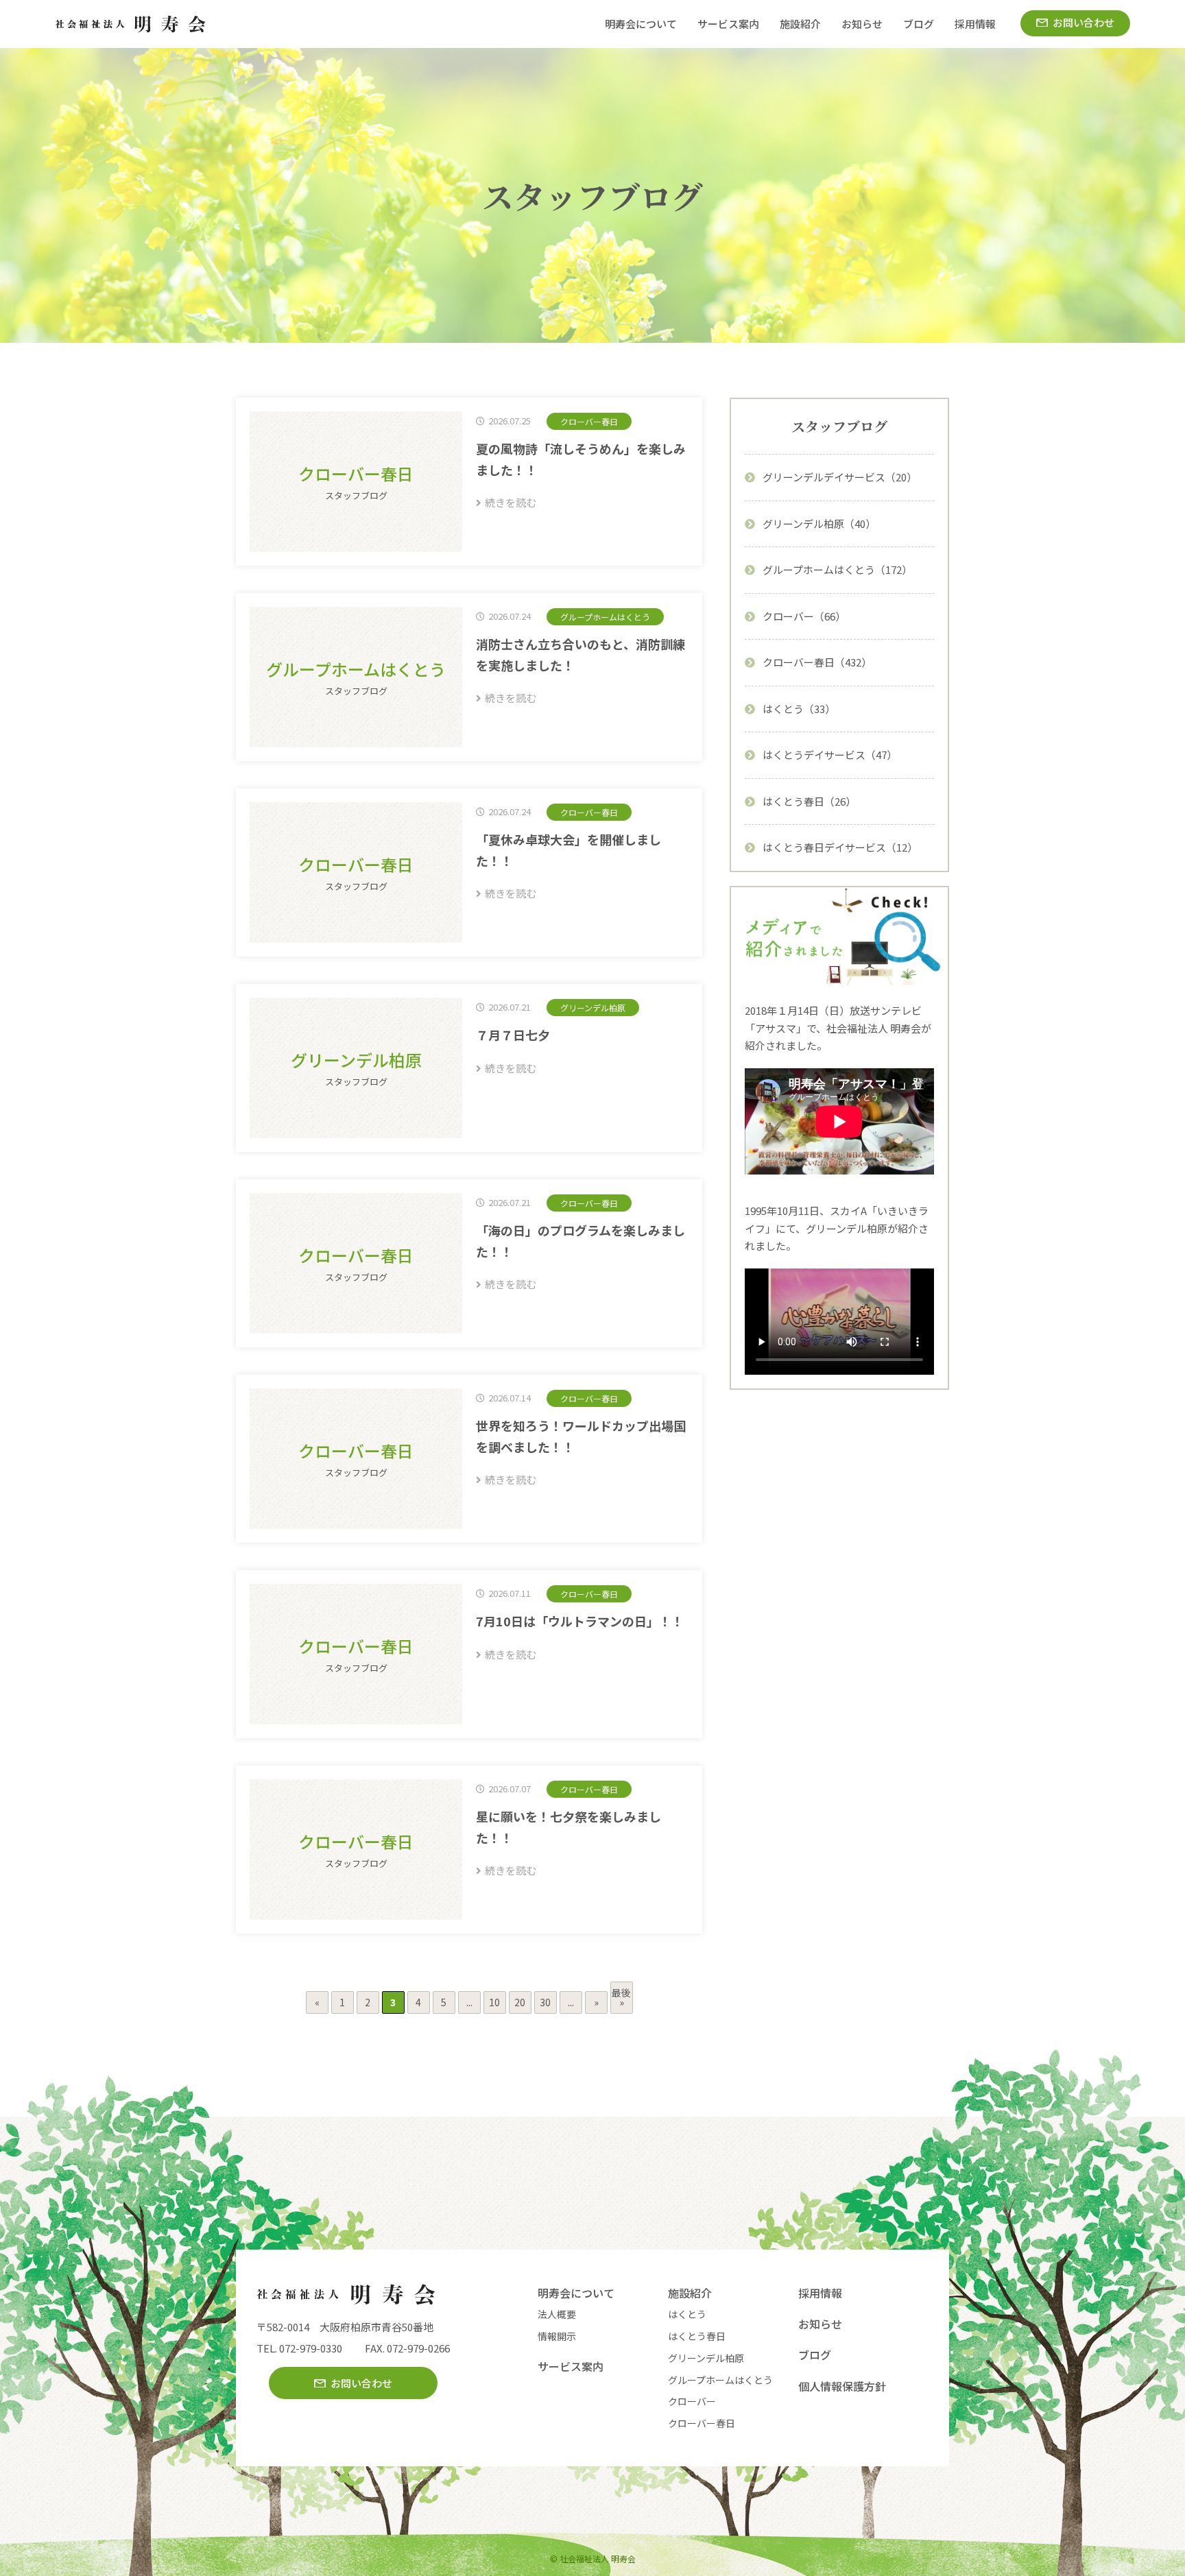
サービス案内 (728, 24)
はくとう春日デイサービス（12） (840, 847)
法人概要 (557, 2314)
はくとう (687, 2314)
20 (520, 2002)
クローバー (692, 2401)
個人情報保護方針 (842, 2386)
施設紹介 (800, 24)
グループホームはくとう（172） (837, 569)
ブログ (919, 24)
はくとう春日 (697, 2336)
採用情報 (975, 24)
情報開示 (557, 2336)
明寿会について (641, 24)
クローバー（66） (804, 616)
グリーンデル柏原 (706, 2358)
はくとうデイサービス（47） (830, 755)
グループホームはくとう (720, 2380)
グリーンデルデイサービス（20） (840, 477)
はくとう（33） (799, 709)
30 (545, 2002)
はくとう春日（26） (809, 801)
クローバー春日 (702, 2423)
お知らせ (862, 24)
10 (494, 2002)
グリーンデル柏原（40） (819, 523)
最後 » (621, 1997)
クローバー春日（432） (817, 662)
